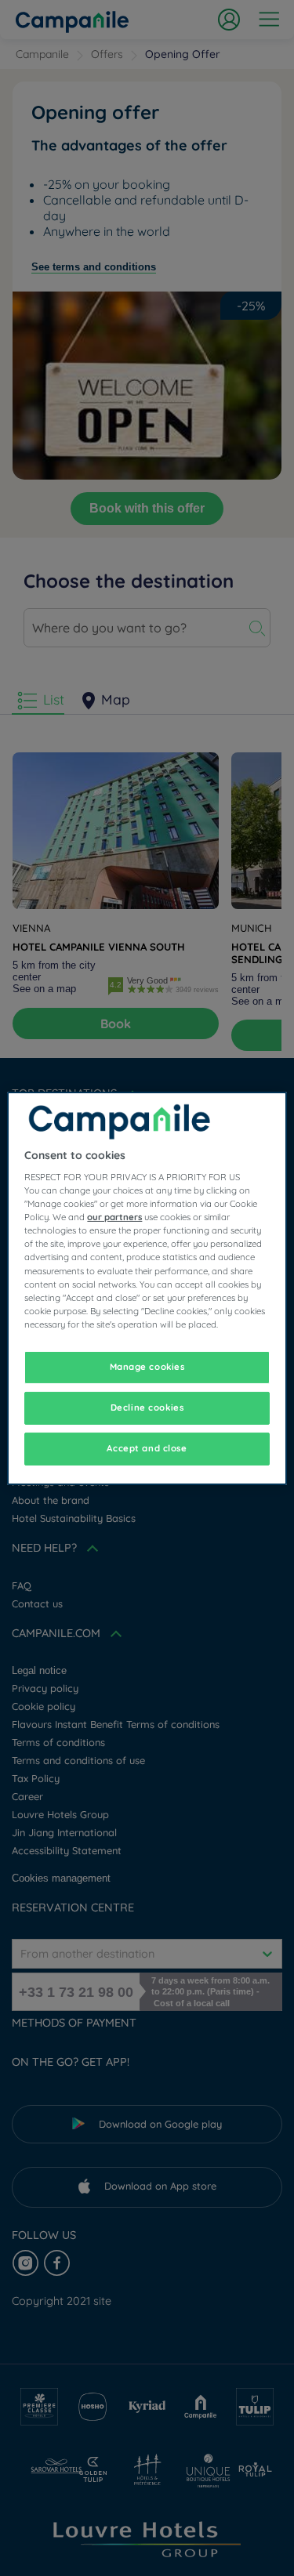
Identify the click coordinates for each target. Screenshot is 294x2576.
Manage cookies (147, 1367)
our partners (114, 1217)
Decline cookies (147, 1408)
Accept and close (147, 1448)
